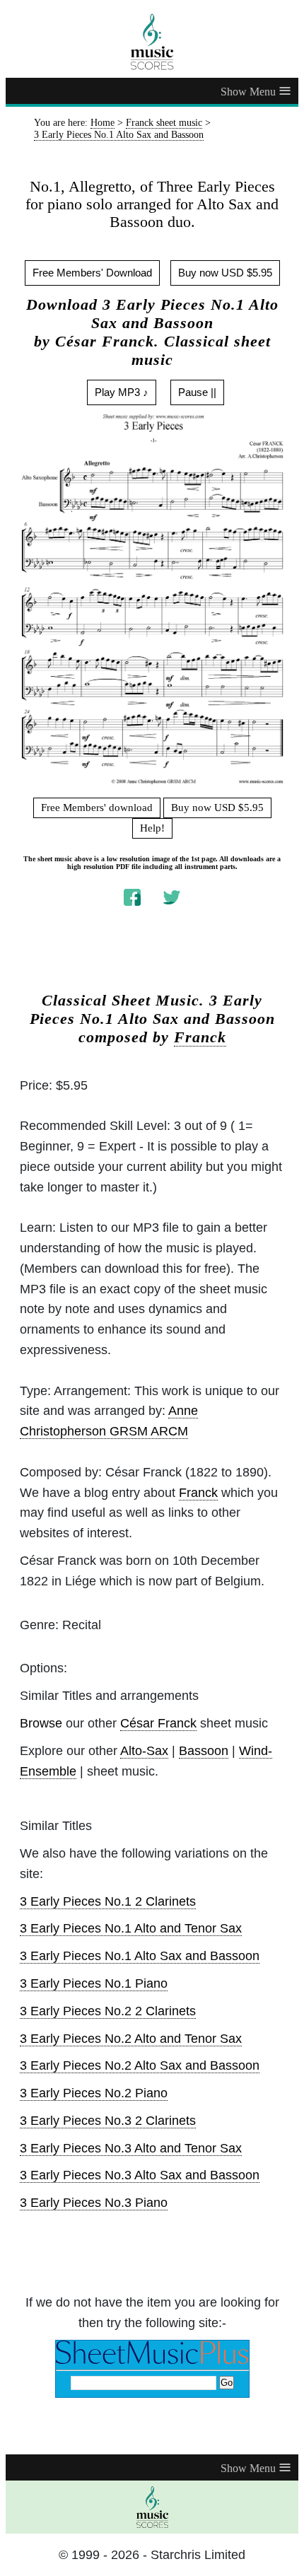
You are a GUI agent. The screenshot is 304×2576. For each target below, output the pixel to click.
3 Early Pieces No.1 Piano (94, 1983)
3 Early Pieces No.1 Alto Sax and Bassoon (140, 1956)
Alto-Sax (144, 1751)
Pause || (197, 392)
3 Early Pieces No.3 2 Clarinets (108, 2121)
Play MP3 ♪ (122, 392)
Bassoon (204, 1751)
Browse (41, 1723)
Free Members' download (97, 808)
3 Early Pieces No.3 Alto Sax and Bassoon (140, 2175)
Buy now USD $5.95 (225, 273)
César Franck (158, 1723)
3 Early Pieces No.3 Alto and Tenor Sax (131, 2148)
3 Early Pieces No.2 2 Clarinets (108, 2011)
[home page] (152, 42)
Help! (152, 828)
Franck (200, 1037)
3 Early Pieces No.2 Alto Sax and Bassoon (140, 2065)
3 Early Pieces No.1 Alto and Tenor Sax (131, 1928)
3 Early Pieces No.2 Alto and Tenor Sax (131, 2039)
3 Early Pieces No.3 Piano (94, 2203)
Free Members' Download (92, 273)
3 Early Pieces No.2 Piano (94, 2093)
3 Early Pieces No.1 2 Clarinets (108, 1901)
